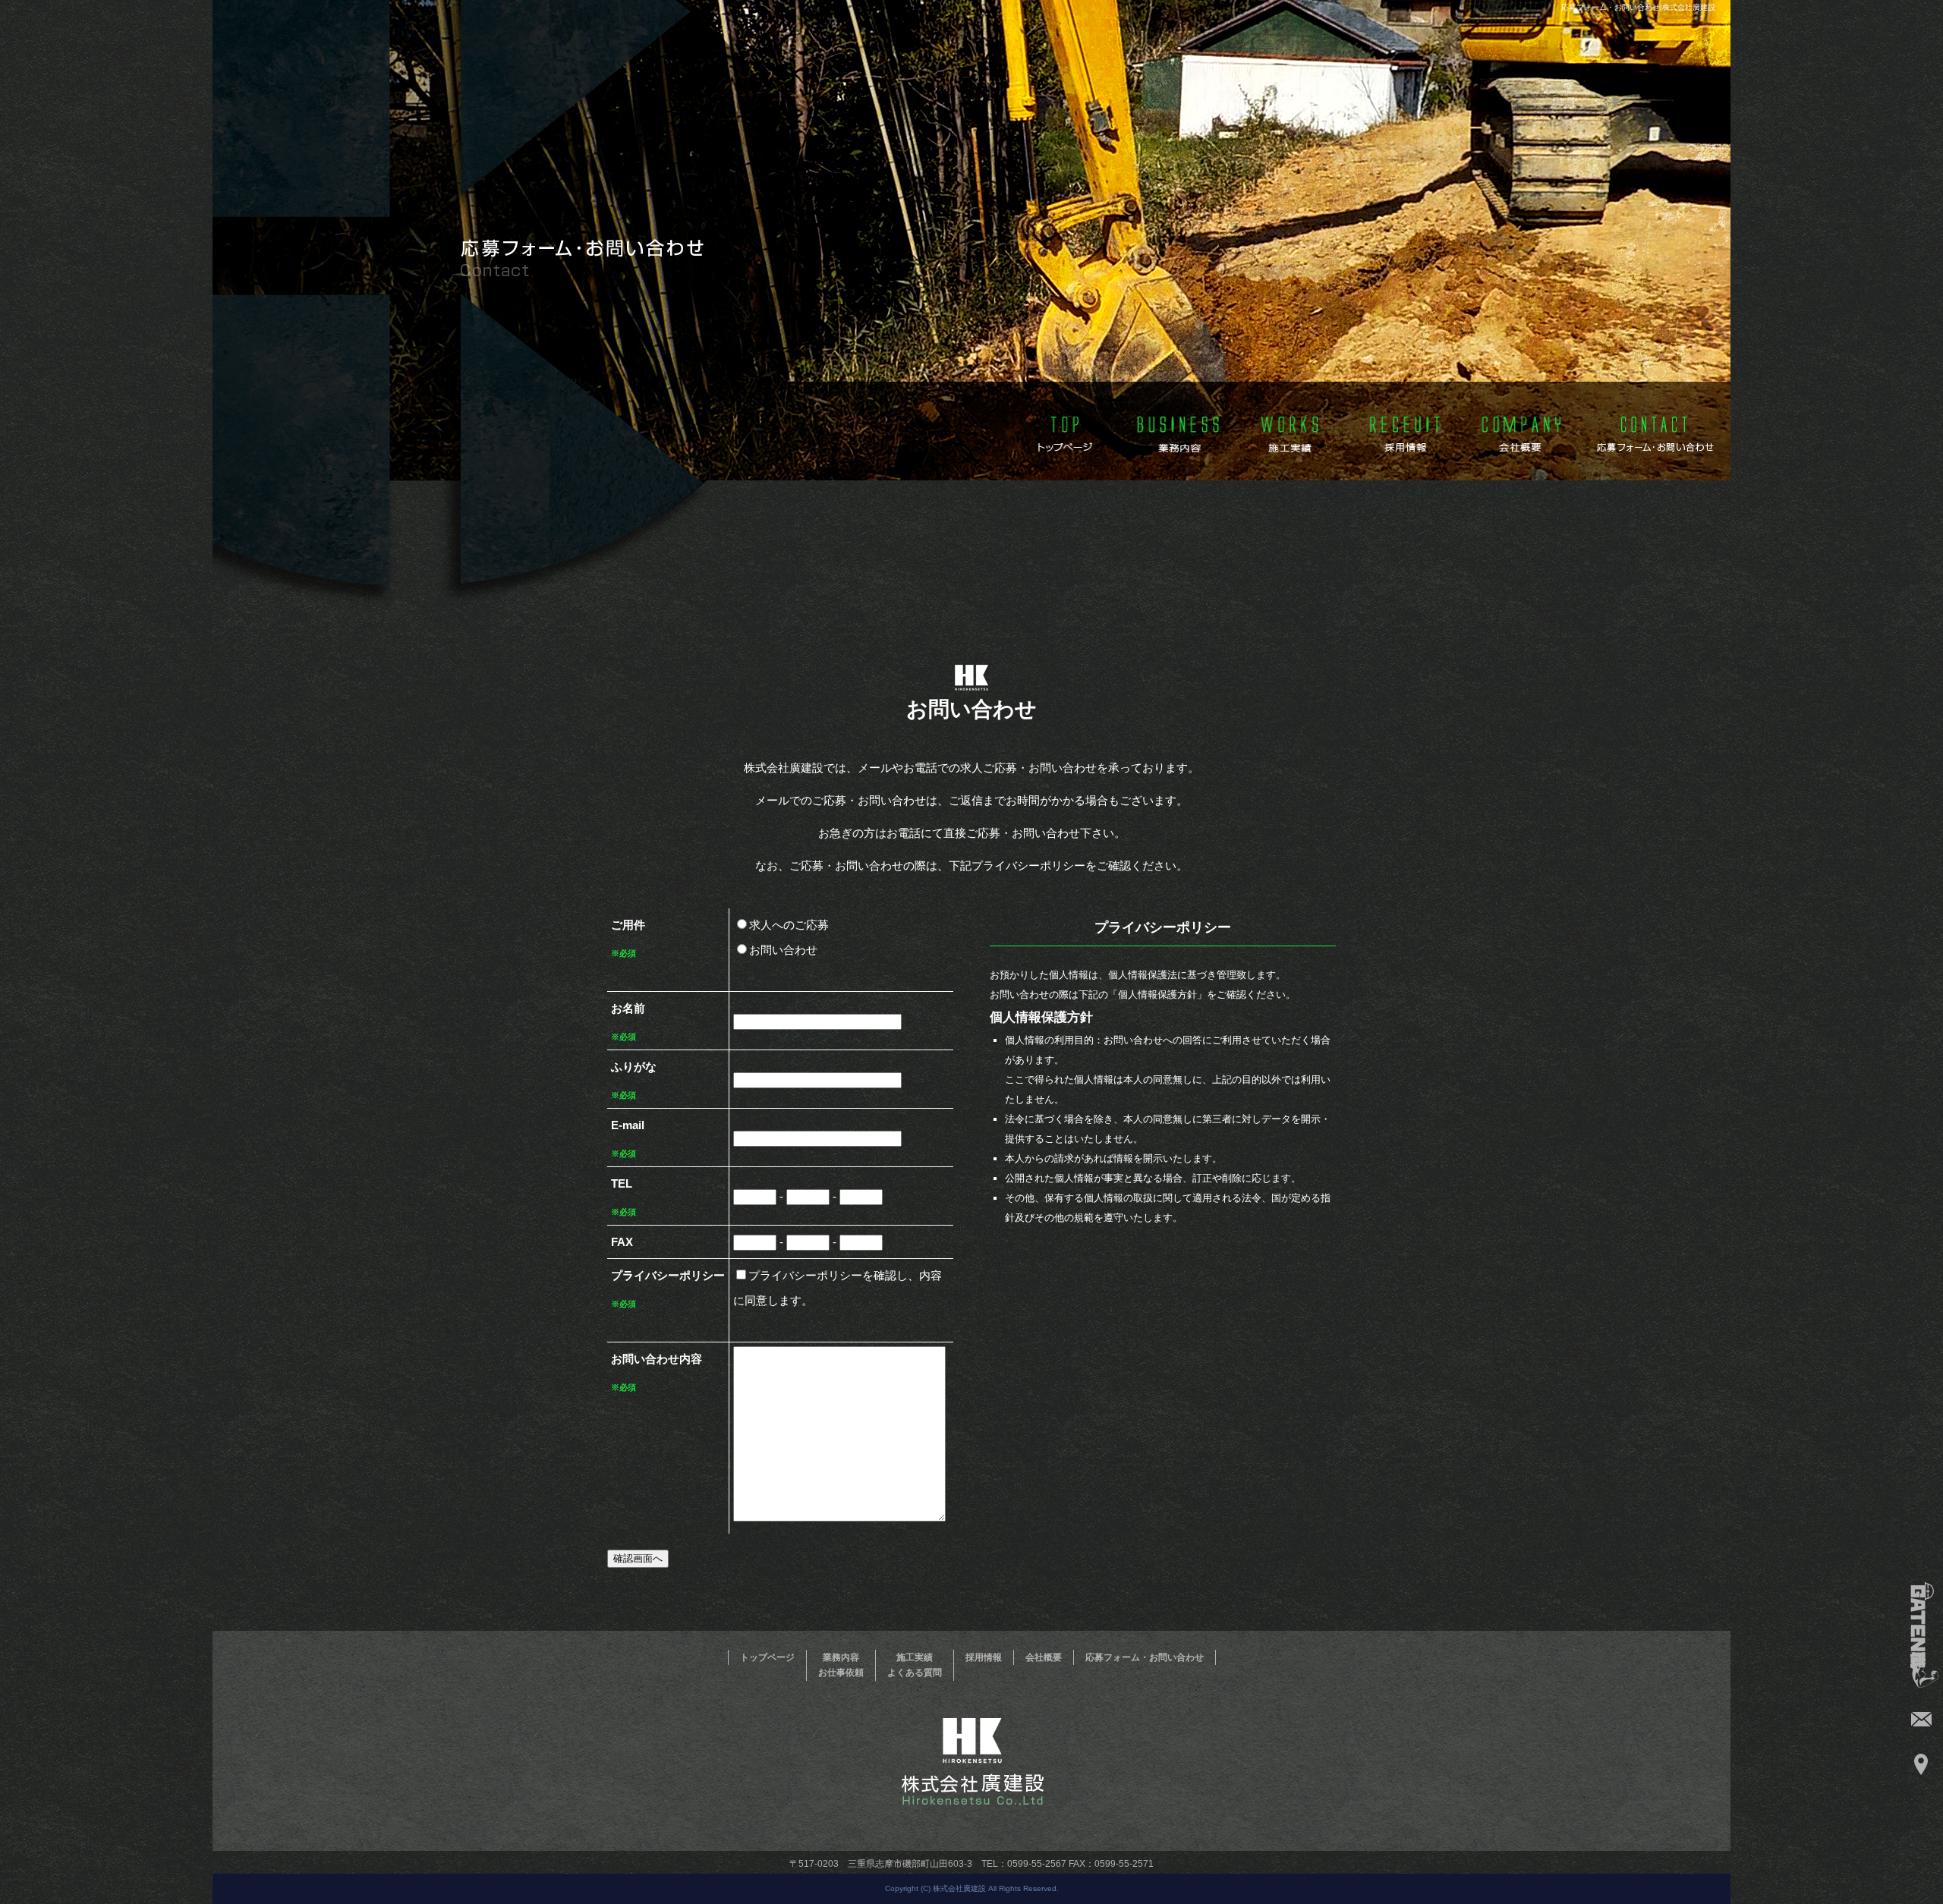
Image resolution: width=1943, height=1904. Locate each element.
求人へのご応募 (789, 925)
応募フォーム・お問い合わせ (1655, 430)
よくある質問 (915, 1673)
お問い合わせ (783, 950)
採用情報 (1406, 430)
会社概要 (1521, 430)
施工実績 (1290, 430)
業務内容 (1175, 430)
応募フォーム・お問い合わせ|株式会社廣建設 (1638, 7)
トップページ (1060, 430)
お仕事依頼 (841, 1673)
